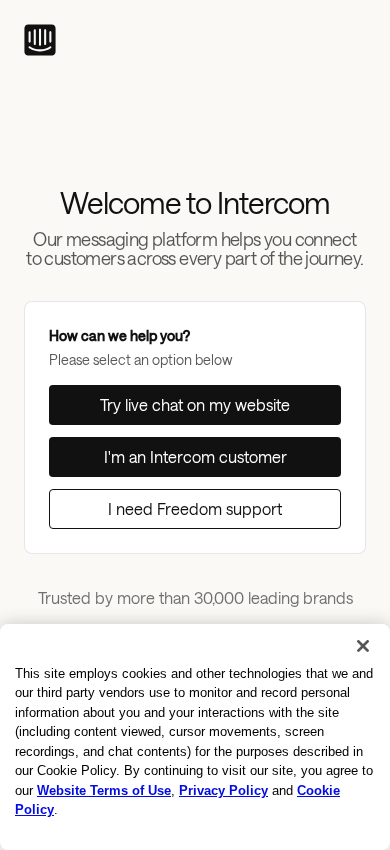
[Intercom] (40, 40)
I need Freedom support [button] (195, 508)
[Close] (363, 646)
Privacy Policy (223, 790)
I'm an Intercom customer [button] (195, 456)
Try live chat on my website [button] (195, 404)
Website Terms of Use (104, 790)
